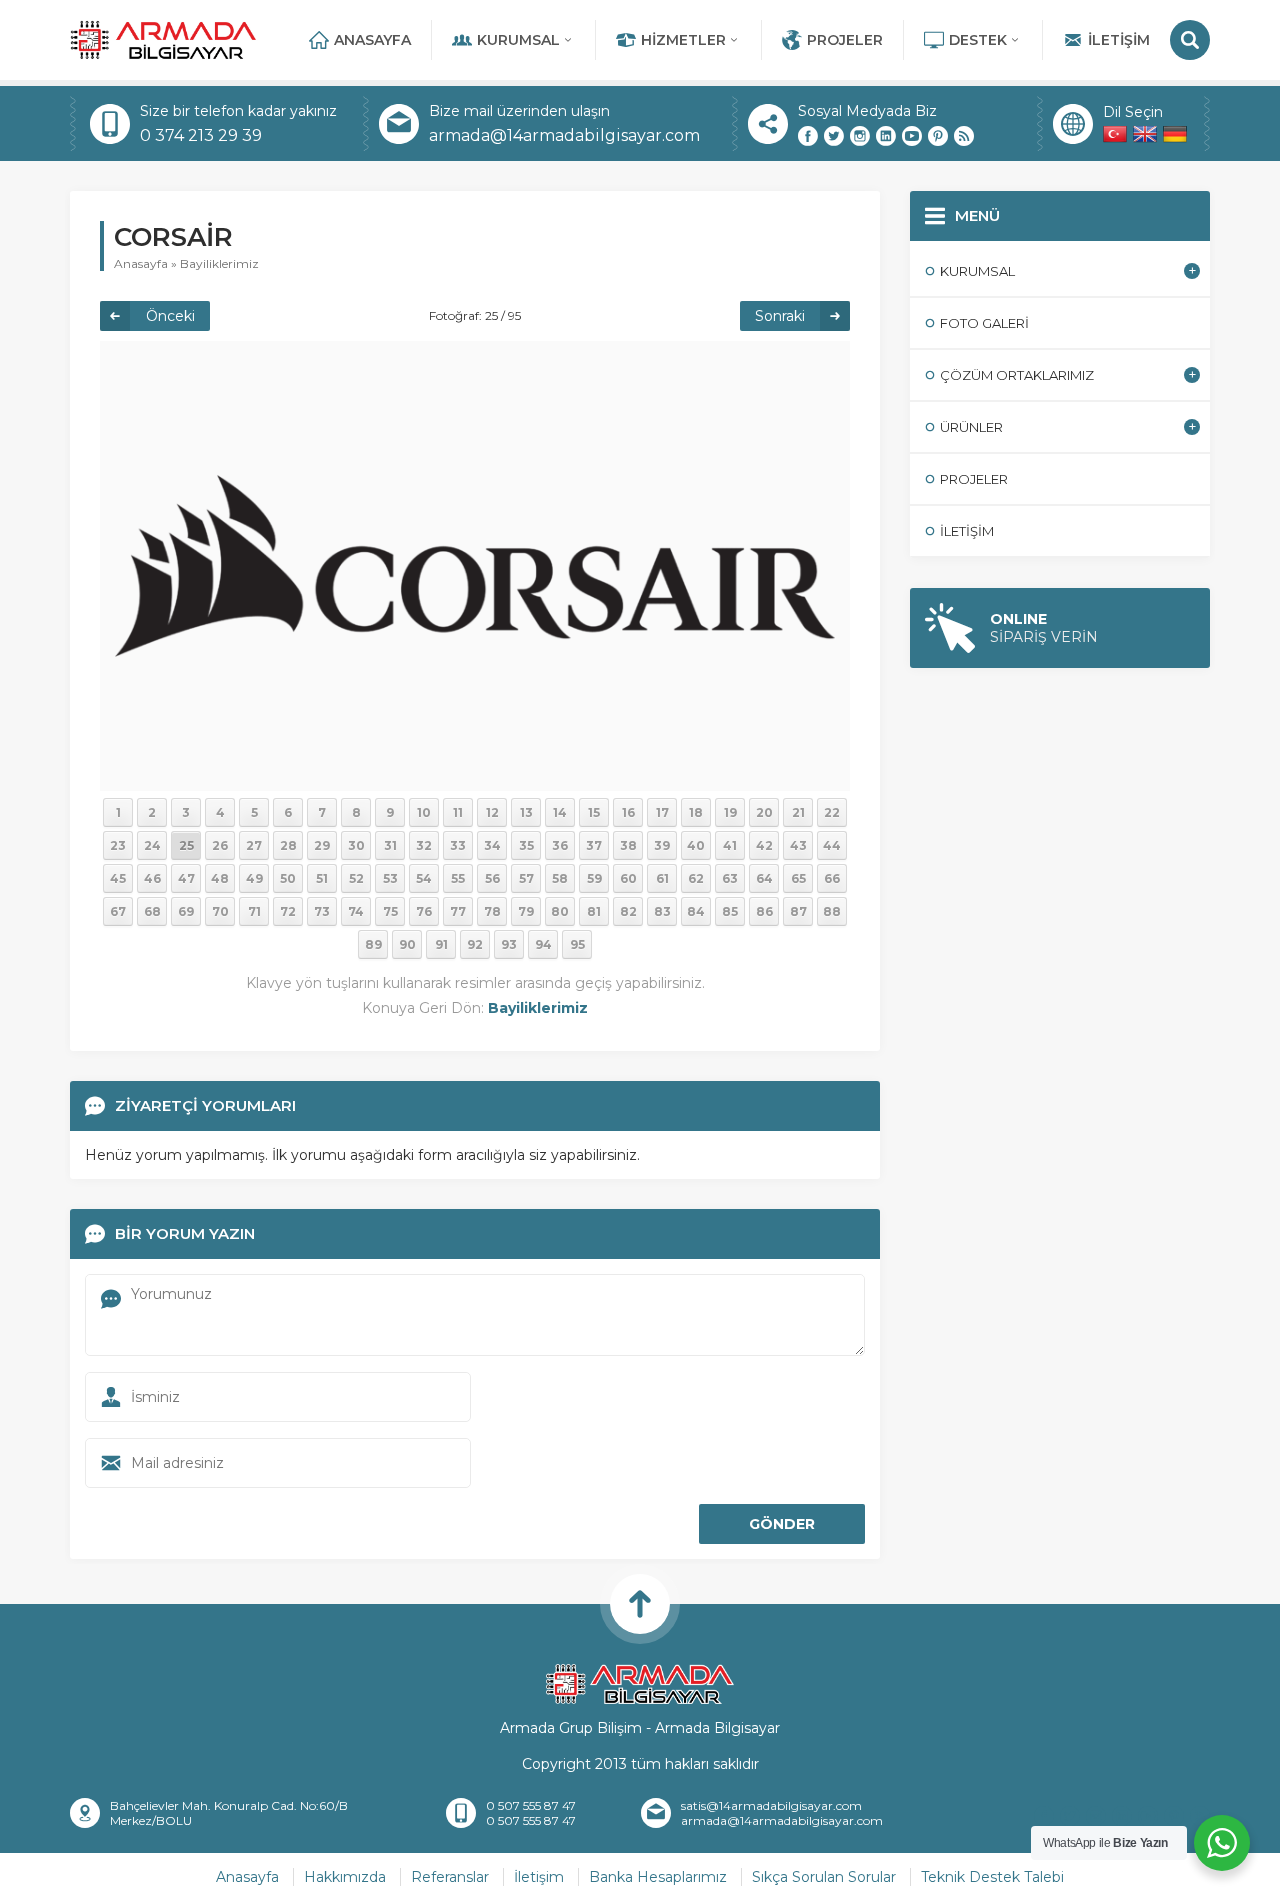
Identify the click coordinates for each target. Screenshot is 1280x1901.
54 (424, 878)
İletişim (1119, 40)
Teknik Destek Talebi (992, 1877)
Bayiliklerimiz (219, 263)
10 (424, 812)
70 (220, 911)
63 (730, 878)
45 (118, 878)
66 (832, 878)
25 (186, 845)
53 (390, 878)
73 (322, 911)
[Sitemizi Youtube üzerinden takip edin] (912, 136)
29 (322, 845)
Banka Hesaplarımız (658, 1877)
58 (560, 878)
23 (118, 845)
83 (662, 911)
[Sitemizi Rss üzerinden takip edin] (964, 136)
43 (798, 845)
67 (118, 911)
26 (220, 845)
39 (662, 845)
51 (322, 878)
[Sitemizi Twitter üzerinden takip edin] (834, 136)
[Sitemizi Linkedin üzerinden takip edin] (886, 136)
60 (628, 878)
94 (543, 944)
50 (288, 878)
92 (475, 944)
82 (628, 911)
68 (152, 911)
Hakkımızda (345, 1877)
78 (492, 911)
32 (424, 845)
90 (407, 944)
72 (288, 911)
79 (526, 911)
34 (492, 845)
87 (798, 911)
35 (526, 845)
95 (577, 944)
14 (560, 812)
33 (458, 845)
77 (458, 911)
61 (662, 878)
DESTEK (978, 40)
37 (594, 845)
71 (254, 911)
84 (696, 911)
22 (832, 812)
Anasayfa (372, 40)
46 (152, 878)
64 (764, 878)
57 (526, 878)
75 (390, 911)
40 (696, 845)
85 (730, 911)
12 (492, 812)
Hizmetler (683, 40)
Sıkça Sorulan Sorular (824, 1877)
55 (458, 878)
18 (696, 812)
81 (594, 911)
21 (798, 812)
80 (560, 911)
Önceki (170, 316)
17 (662, 812)
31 (390, 845)
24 (152, 845)
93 (509, 944)
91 (441, 944)
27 (254, 845)
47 (186, 878)
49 (254, 878)
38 (628, 845)
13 (526, 812)
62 (696, 878)
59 (594, 878)
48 (220, 878)
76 (424, 911)
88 (832, 911)
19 (730, 812)
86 (764, 911)
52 (356, 878)
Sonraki (780, 316)
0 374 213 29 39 (201, 135)
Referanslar (450, 1877)
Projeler (845, 40)
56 (492, 878)
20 (764, 812)
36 (560, 845)
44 (832, 845)
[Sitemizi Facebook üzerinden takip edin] (808, 136)
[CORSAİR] (475, 565)
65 (798, 878)
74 (356, 911)
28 (288, 845)
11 (458, 812)
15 (594, 812)
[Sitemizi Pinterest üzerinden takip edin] (938, 136)
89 (373, 944)
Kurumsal (518, 40)
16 (628, 812)
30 (356, 845)
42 (764, 845)
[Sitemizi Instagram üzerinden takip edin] (860, 136)
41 (730, 845)
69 (186, 911)
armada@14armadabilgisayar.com (564, 135)
